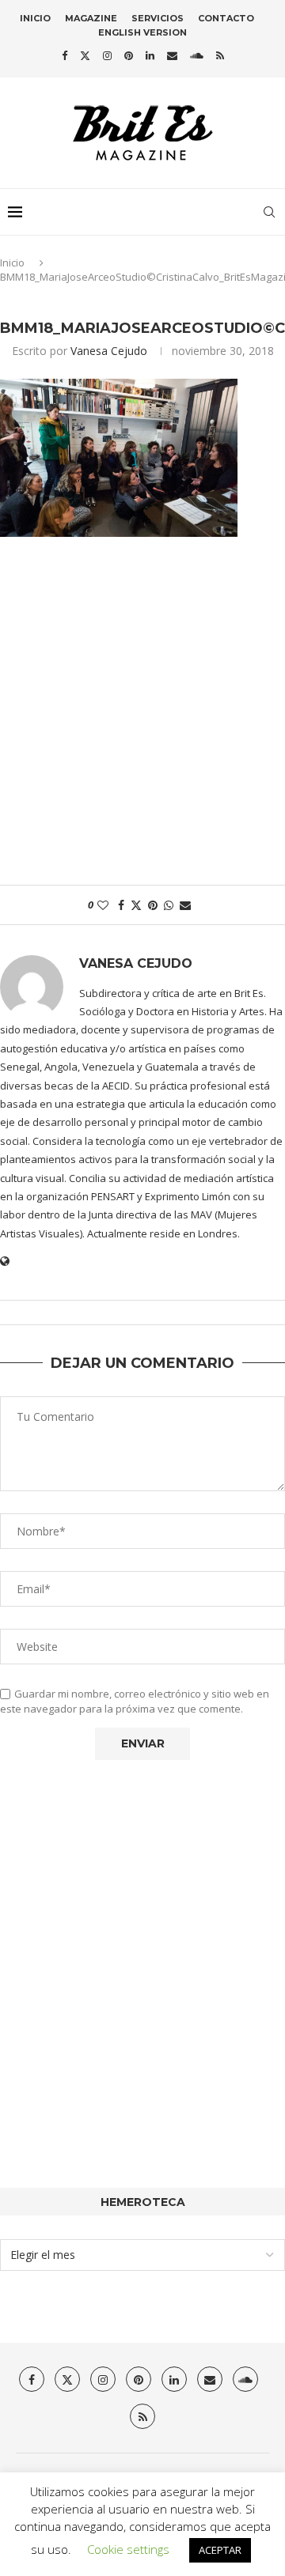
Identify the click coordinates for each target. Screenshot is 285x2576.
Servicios (158, 18)
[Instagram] (107, 55)
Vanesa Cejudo (109, 351)
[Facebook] (65, 55)
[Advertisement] (142, 719)
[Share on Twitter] (136, 905)
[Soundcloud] (197, 55)
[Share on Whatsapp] (169, 905)
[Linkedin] (150, 55)
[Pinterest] (129, 55)
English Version (142, 32)
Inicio (35, 18)
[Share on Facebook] (121, 905)
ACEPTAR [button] (220, 2550)
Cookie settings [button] (128, 2549)
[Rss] (220, 55)
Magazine (91, 18)
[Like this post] (103, 905)
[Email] (172, 55)
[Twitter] (85, 55)
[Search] (269, 212)
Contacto (226, 18)
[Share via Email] (185, 905)
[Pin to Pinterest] (153, 905)
